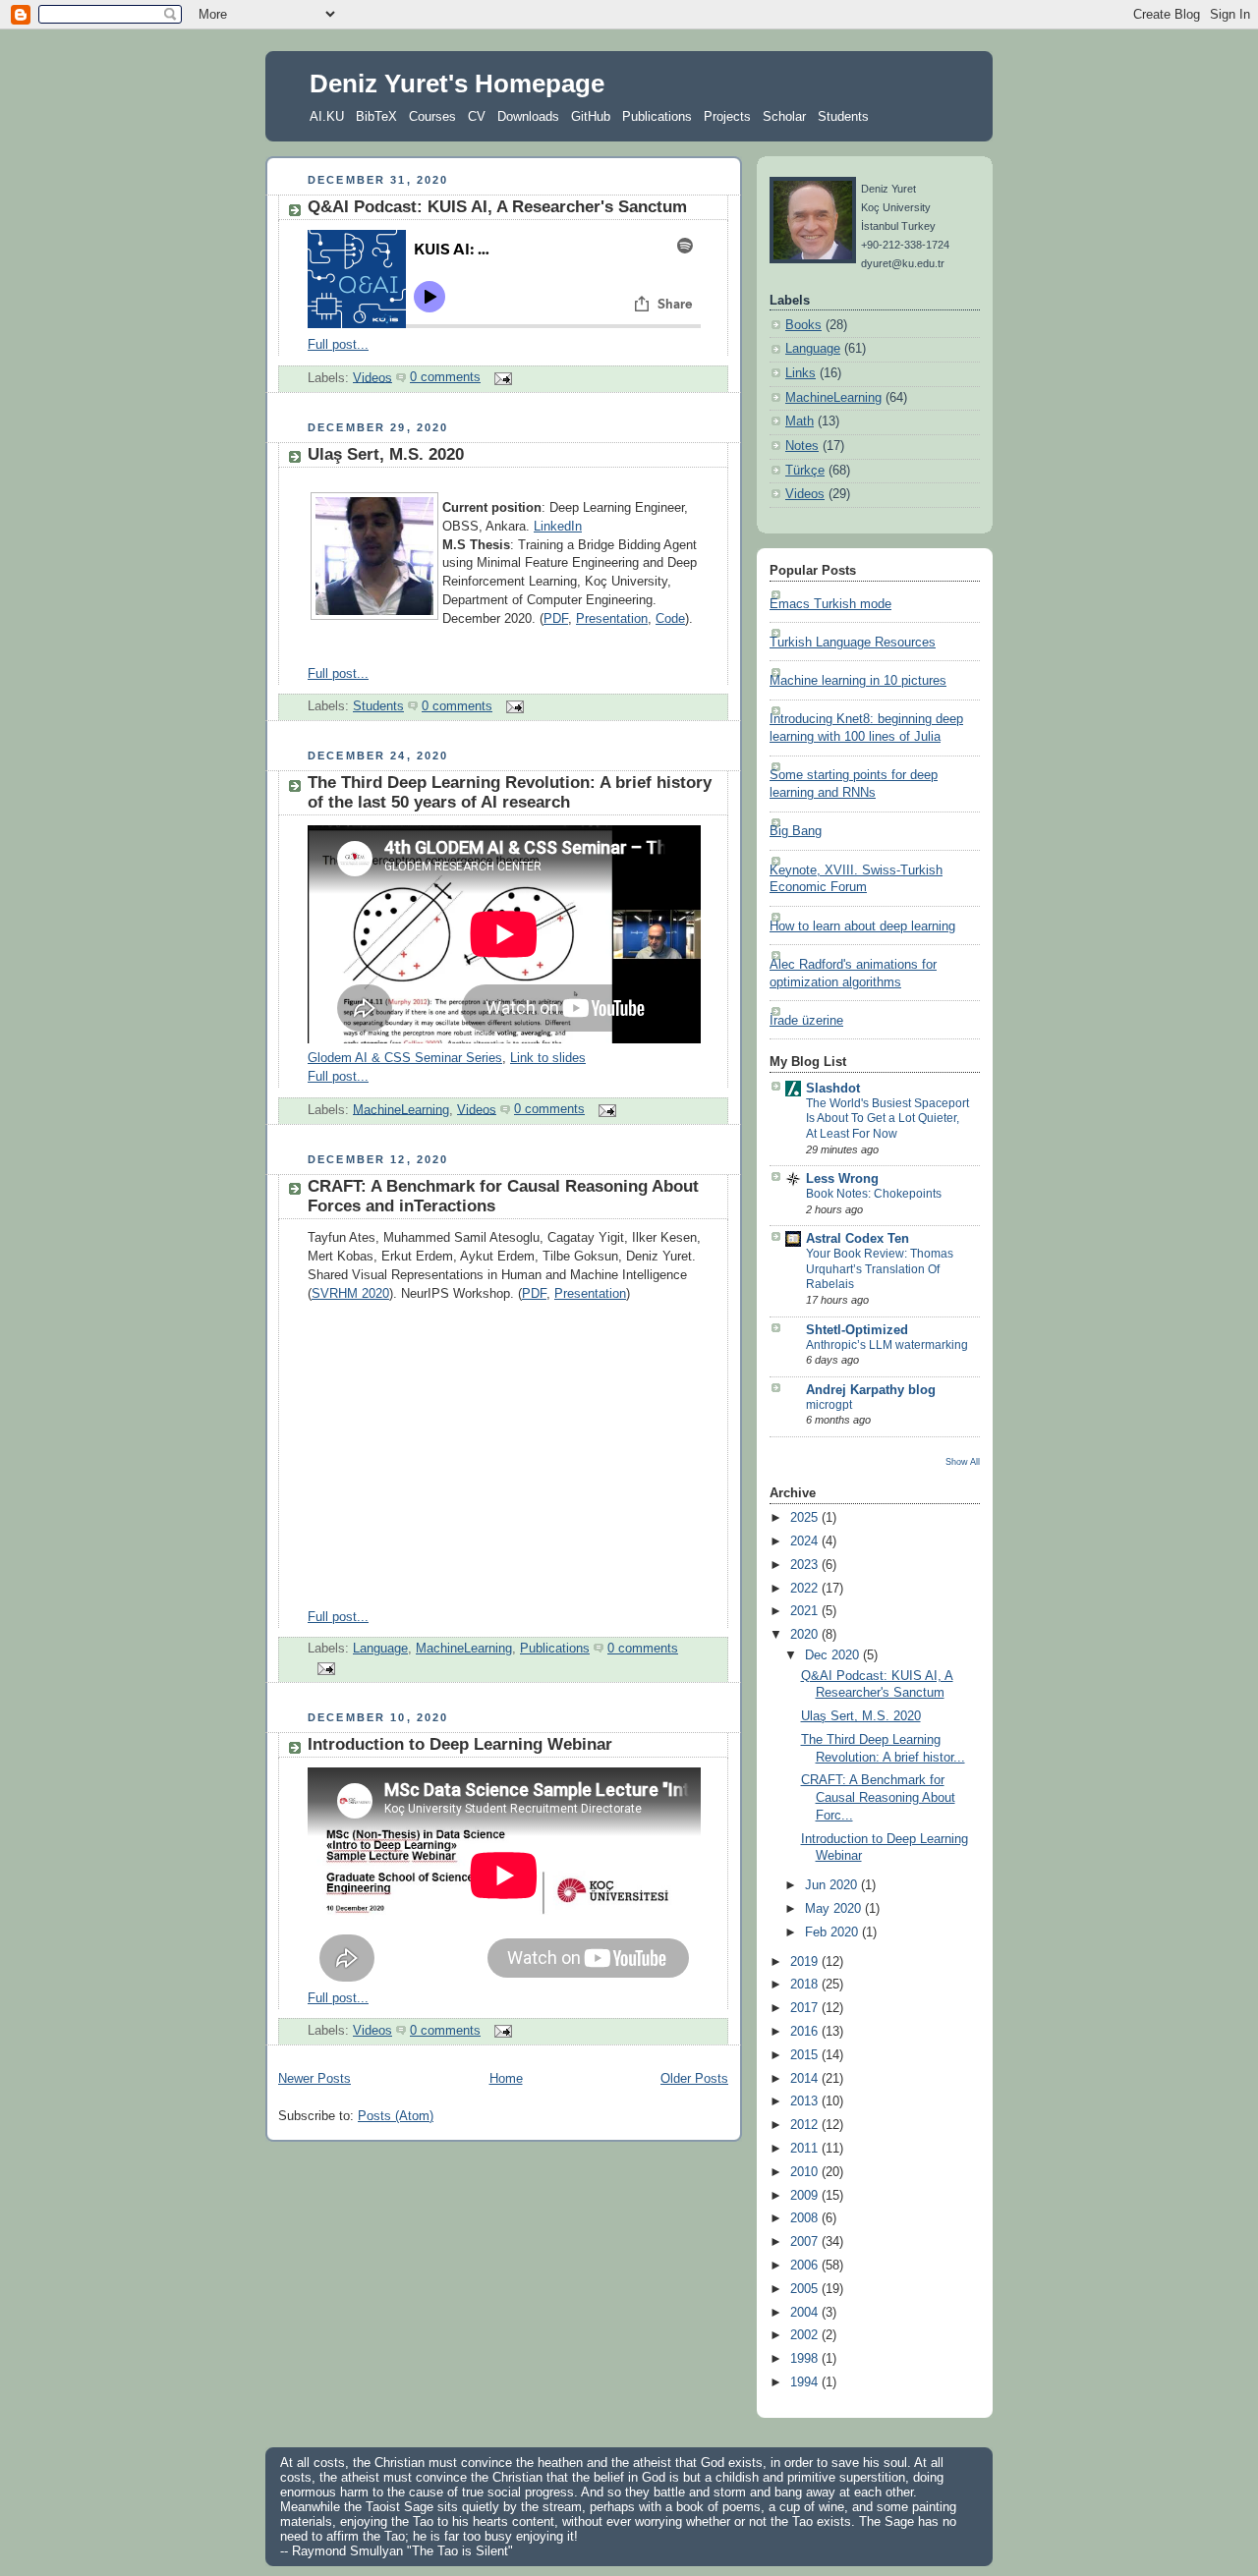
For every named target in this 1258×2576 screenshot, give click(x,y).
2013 (806, 2101)
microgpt (829, 1405)
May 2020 (835, 1909)
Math (800, 421)
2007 (806, 2242)
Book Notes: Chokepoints (874, 1194)
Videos (372, 377)
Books (803, 325)
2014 (806, 2079)
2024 (806, 1541)
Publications (657, 116)
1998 (806, 2359)
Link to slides (548, 1058)
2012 (806, 2125)
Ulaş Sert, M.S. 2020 (386, 454)
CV (477, 116)
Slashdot (833, 1089)
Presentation (612, 619)
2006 (806, 2266)
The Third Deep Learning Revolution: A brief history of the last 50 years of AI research (510, 792)
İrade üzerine (806, 1021)
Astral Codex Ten (858, 1239)
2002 (806, 2335)
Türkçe (805, 471)
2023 (806, 1565)
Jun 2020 (833, 1885)
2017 (806, 2008)
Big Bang (796, 831)
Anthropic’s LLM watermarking (887, 1345)
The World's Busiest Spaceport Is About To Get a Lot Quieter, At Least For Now (887, 1119)
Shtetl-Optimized (857, 1330)
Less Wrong (842, 1179)
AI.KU (327, 116)
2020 (806, 1635)
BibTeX (376, 116)
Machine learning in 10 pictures (858, 681)
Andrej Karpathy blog (871, 1390)
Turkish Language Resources (853, 643)
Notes (802, 446)
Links (801, 373)
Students (843, 116)
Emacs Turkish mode (830, 604)
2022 (806, 1589)
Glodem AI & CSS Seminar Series (405, 1058)
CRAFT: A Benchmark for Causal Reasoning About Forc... (878, 1797)
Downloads (528, 116)
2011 (806, 2149)
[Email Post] (500, 377)
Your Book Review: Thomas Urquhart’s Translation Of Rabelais (880, 1269)
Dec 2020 (834, 1655)
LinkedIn (558, 527)
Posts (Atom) (396, 2116)
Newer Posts (314, 2079)
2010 (806, 2172)
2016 (806, 2032)
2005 (806, 2289)
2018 (806, 1985)
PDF (556, 619)
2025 (806, 1518)
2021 (806, 1611)
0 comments (445, 377)
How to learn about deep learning (862, 926)
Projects (727, 116)
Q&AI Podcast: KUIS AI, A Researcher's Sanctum (497, 207)
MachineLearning (401, 1109)
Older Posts (694, 2079)
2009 (806, 2196)
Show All (963, 1461)
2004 (806, 2313)
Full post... (338, 345)
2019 (806, 1962)
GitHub (591, 116)
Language (380, 1649)
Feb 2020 (833, 1932)
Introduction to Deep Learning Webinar (460, 1744)
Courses (432, 116)
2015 (806, 2055)
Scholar (784, 116)
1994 (806, 2382)
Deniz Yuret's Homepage (457, 84)
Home (506, 2079)
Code (670, 619)
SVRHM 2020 (350, 1294)
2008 (806, 2218)
